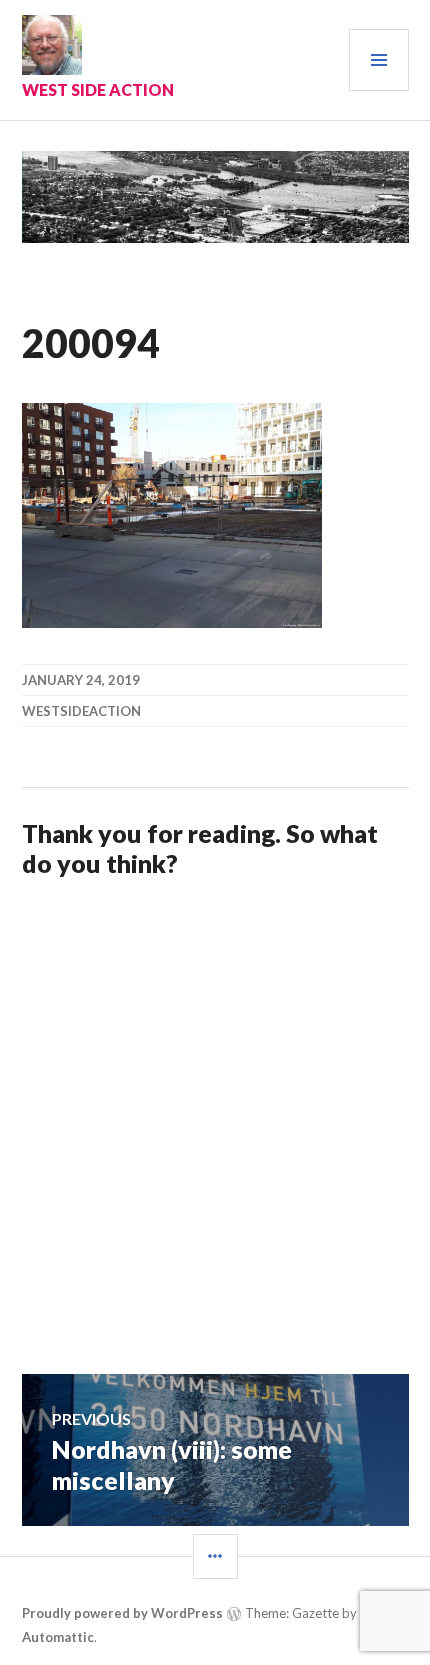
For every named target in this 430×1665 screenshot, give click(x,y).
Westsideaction (81, 711)
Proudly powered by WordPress (122, 1613)
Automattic (58, 1637)
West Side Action (98, 89)
